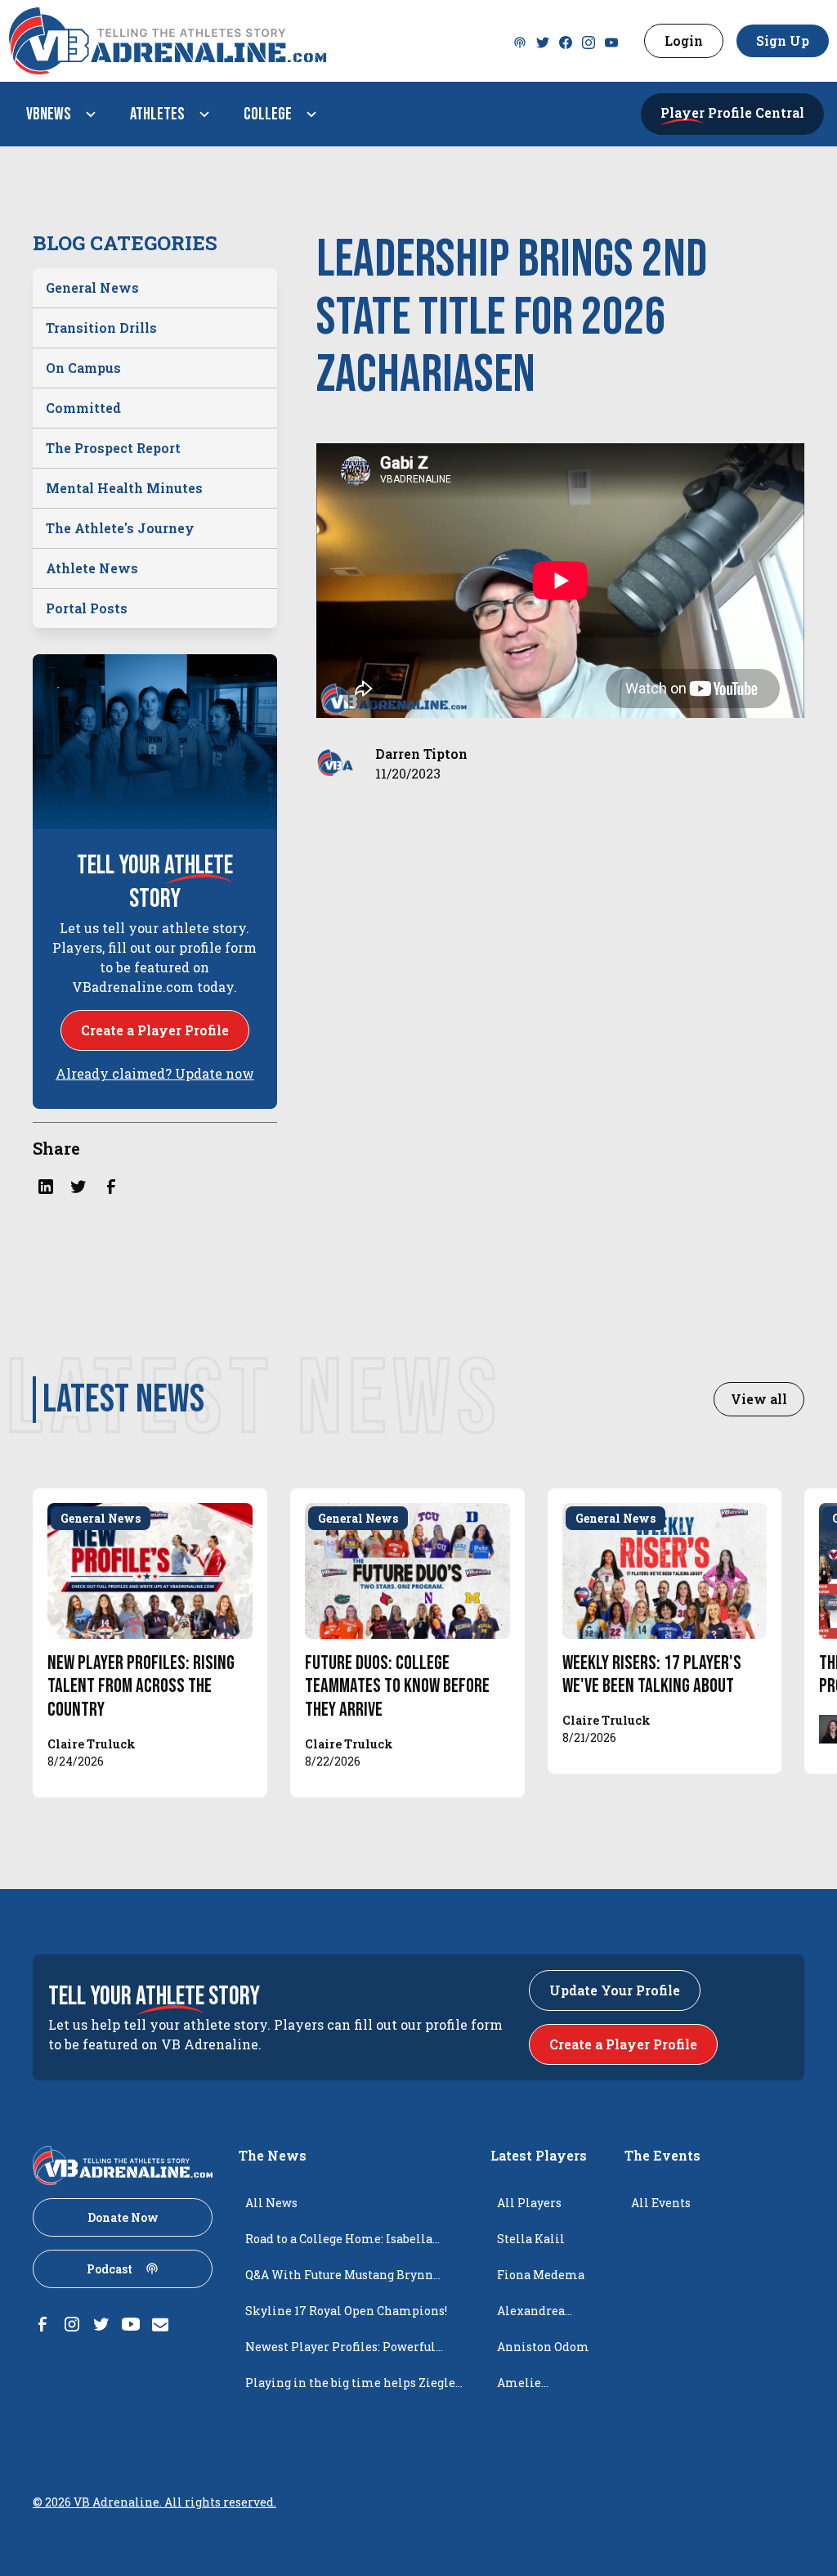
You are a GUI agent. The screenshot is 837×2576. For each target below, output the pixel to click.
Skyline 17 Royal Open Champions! (346, 2311)
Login (684, 40)
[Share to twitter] (78, 1187)
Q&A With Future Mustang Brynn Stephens (339, 2280)
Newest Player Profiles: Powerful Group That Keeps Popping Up (340, 2352)
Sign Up (783, 40)
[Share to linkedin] (46, 1187)
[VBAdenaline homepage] (254, 41)
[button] (58, 114)
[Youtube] (611, 41)
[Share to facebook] (111, 1187)
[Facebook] (566, 41)
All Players (529, 2203)
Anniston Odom (543, 2347)
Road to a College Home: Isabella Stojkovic (339, 2244)
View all (759, 1399)
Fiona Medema (541, 2275)
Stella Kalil (531, 2239)
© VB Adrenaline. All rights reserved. (154, 2502)
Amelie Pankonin (526, 2388)
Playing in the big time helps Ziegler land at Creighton (353, 2388)
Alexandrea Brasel (531, 2316)
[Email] (160, 2324)
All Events (661, 2203)
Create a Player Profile (155, 1030)
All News (271, 2203)
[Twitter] (520, 41)
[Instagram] (589, 41)
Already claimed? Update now (155, 1073)
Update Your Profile (615, 1990)
